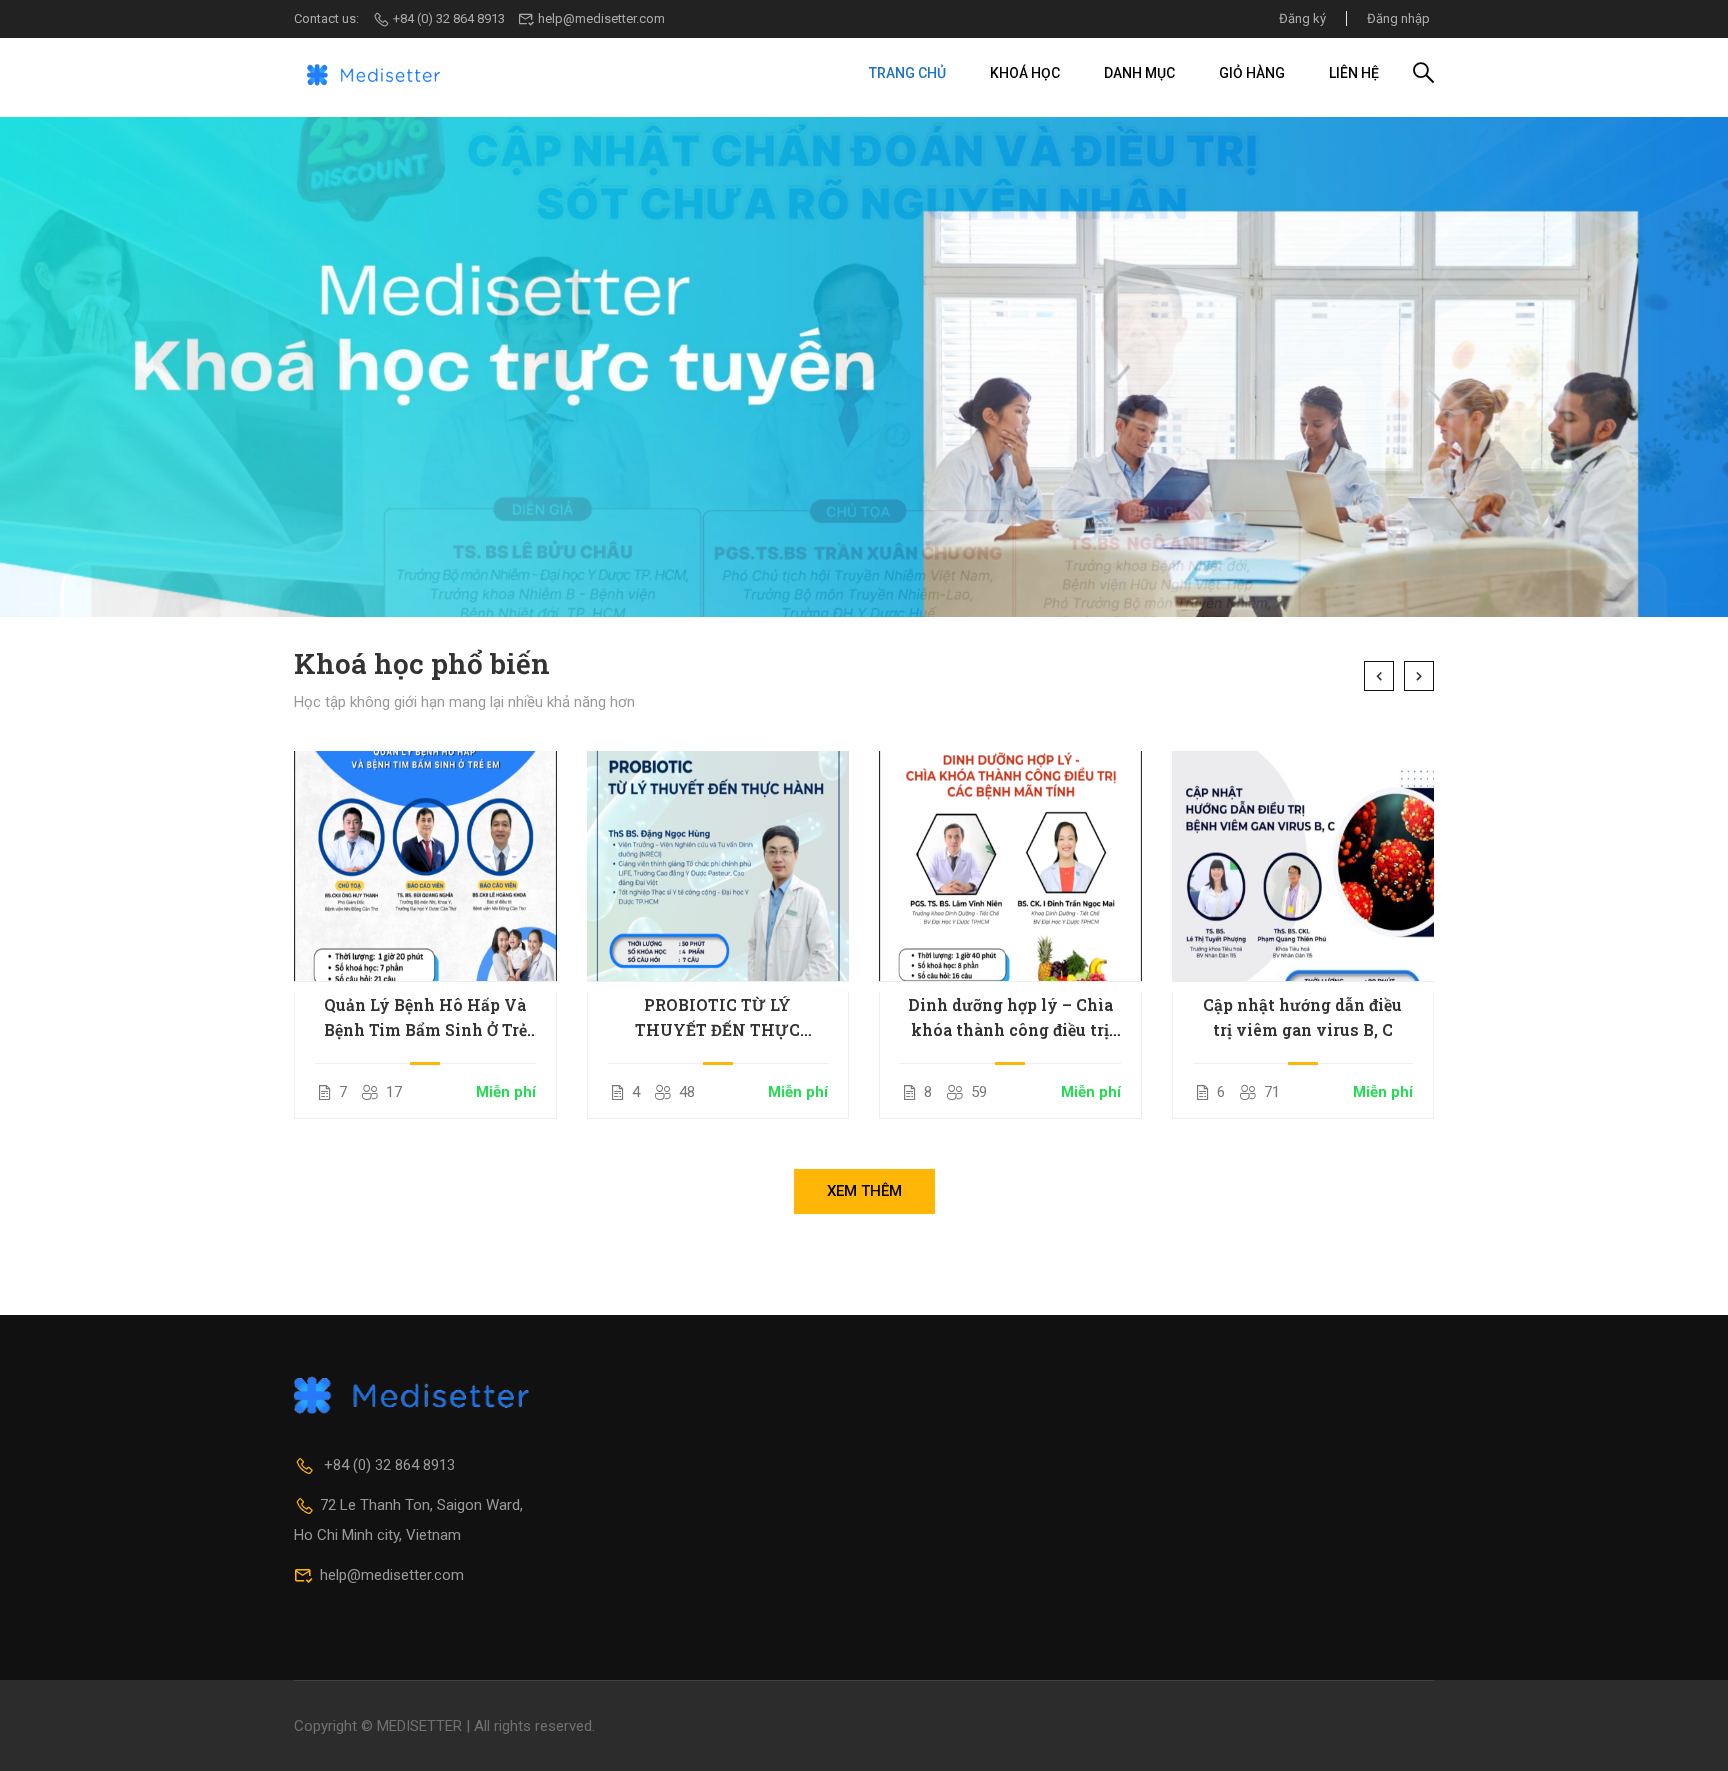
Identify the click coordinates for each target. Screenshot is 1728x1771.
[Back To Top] (1688, 1736)
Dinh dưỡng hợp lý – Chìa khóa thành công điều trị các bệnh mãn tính (1010, 1018)
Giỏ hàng (1252, 73)
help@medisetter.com (601, 18)
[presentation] (1379, 676)
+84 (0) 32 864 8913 (449, 18)
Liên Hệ (1354, 73)
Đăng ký (1302, 18)
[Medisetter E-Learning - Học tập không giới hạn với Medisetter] (374, 73)
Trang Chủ (907, 73)
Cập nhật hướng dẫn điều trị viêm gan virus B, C (1302, 1017)
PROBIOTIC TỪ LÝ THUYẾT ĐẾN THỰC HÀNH (717, 1018)
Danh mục (1139, 73)
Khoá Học (1025, 73)
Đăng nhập (1398, 18)
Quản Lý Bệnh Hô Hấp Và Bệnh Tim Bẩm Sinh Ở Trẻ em (425, 1018)
